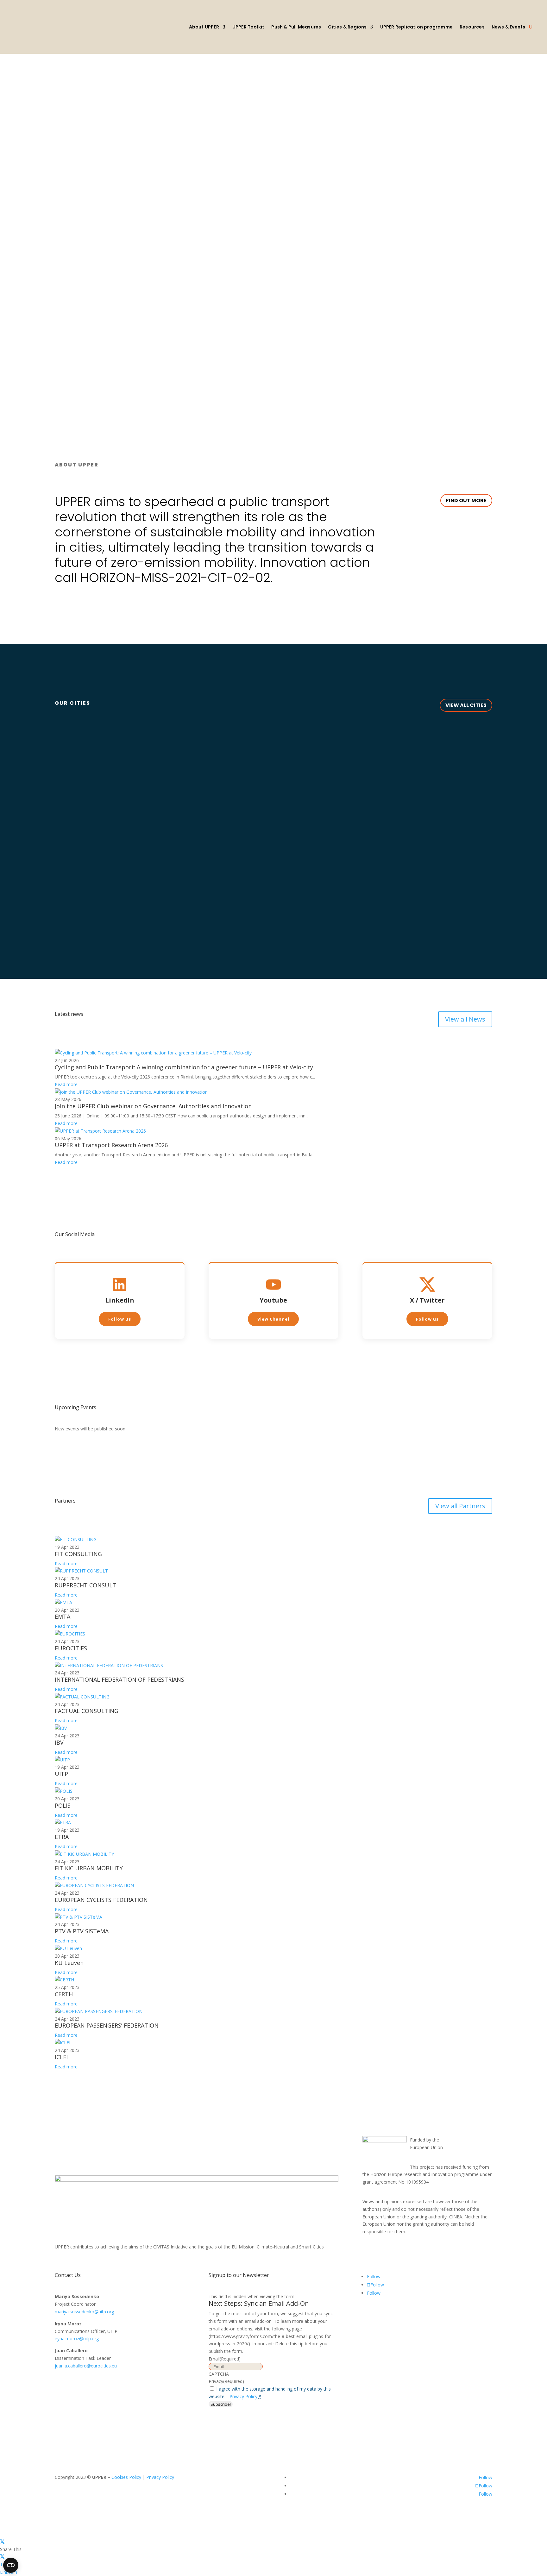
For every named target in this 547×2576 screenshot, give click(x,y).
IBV (59, 1742)
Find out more (466, 500)
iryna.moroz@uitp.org (77, 2338)
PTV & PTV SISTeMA (82, 1931)
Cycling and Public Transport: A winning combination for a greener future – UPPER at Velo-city (184, 1067)
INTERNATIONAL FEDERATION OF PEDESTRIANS (119, 1679)
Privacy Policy (243, 2396)
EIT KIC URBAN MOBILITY (89, 1868)
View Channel (273, 1319)
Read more (66, 1084)
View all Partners (460, 1506)
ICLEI (61, 2057)
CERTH (64, 1994)
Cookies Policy (126, 2477)
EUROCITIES (71, 1648)
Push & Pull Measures (296, 27)
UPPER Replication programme (416, 27)
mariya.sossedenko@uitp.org (84, 2312)
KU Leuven (69, 1963)
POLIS (63, 1805)
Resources (472, 27)
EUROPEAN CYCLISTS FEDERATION (101, 1900)
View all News (465, 1019)
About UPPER (204, 27)
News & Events (509, 27)
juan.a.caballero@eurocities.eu (86, 2366)
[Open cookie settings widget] (11, 2565)
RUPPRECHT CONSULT (85, 1585)
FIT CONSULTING (78, 1554)
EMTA (63, 1616)
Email (225, 2359)
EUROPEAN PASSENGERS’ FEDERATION (107, 2025)
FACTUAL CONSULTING (87, 1711)
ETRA (62, 1837)
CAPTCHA (219, 2374)
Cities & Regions (347, 27)
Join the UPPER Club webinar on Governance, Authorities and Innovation (153, 1106)
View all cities (466, 705)
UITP (61, 1774)
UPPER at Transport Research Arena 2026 (111, 1145)
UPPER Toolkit (248, 27)
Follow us (120, 1319)
